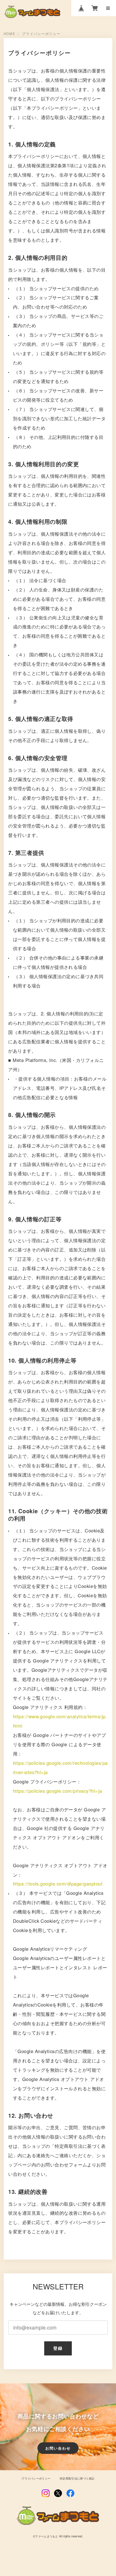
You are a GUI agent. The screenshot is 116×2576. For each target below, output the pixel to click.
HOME (10, 34)
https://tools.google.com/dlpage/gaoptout (58, 1884)
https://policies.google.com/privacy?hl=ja (58, 1791)
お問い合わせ (58, 2448)
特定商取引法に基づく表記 (77, 2479)
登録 (58, 2348)
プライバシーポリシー (36, 2479)
